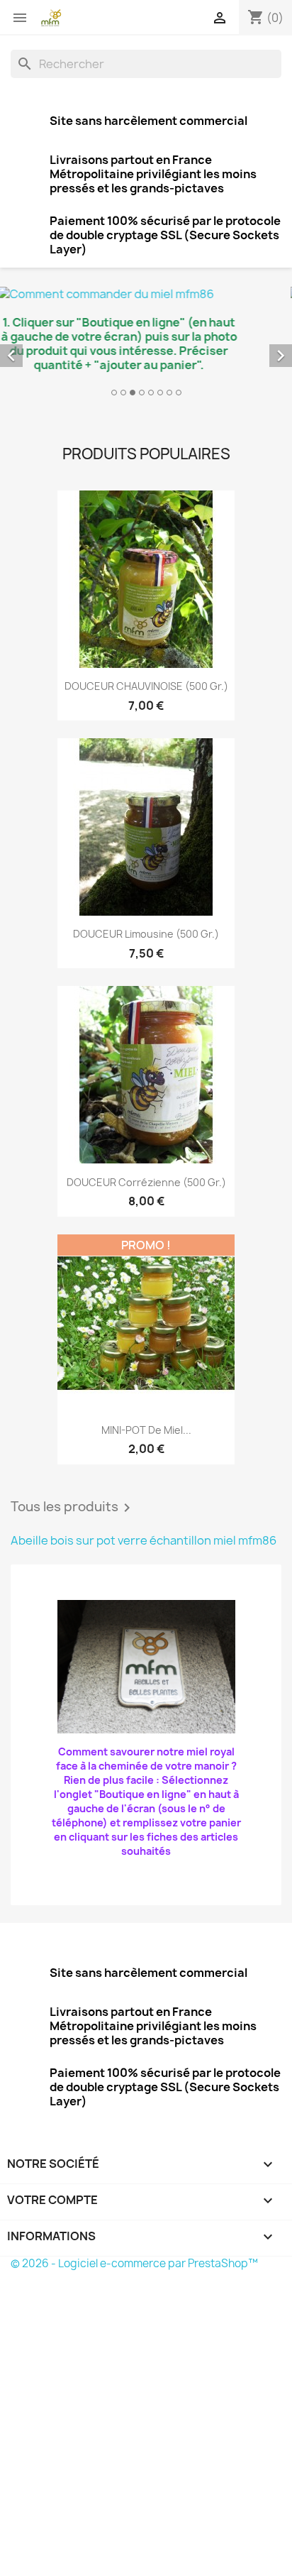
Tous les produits (73, 1508)
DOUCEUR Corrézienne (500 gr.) (146, 1182)
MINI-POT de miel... (146, 1430)
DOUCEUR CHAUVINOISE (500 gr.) (146, 686)
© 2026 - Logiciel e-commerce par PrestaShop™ (134, 2263)
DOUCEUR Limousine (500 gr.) (146, 934)
